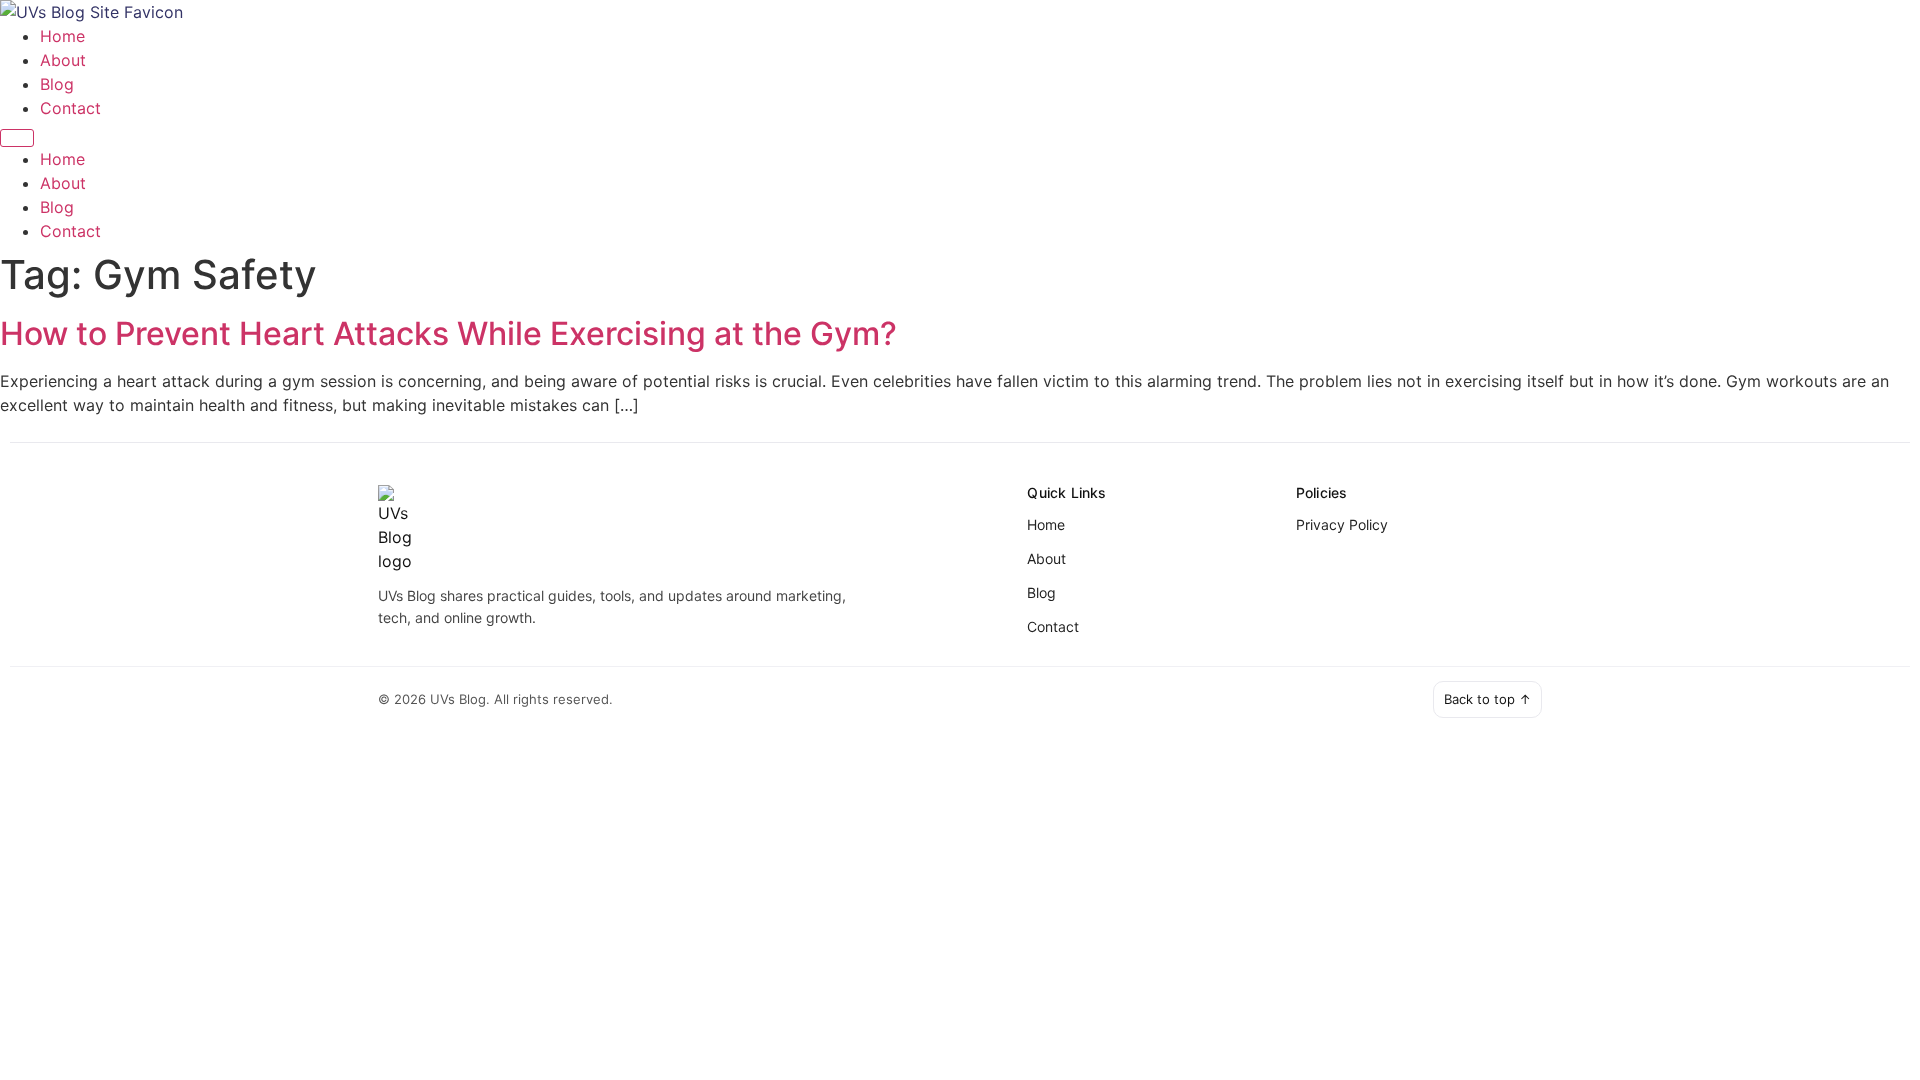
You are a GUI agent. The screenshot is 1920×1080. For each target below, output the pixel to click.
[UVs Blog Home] (686, 529)
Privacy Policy (1342, 524)
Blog (57, 84)
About (63, 60)
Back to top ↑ (1487, 699)
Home (62, 36)
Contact (70, 108)
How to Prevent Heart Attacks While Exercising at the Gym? (448, 333)
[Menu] (17, 138)
